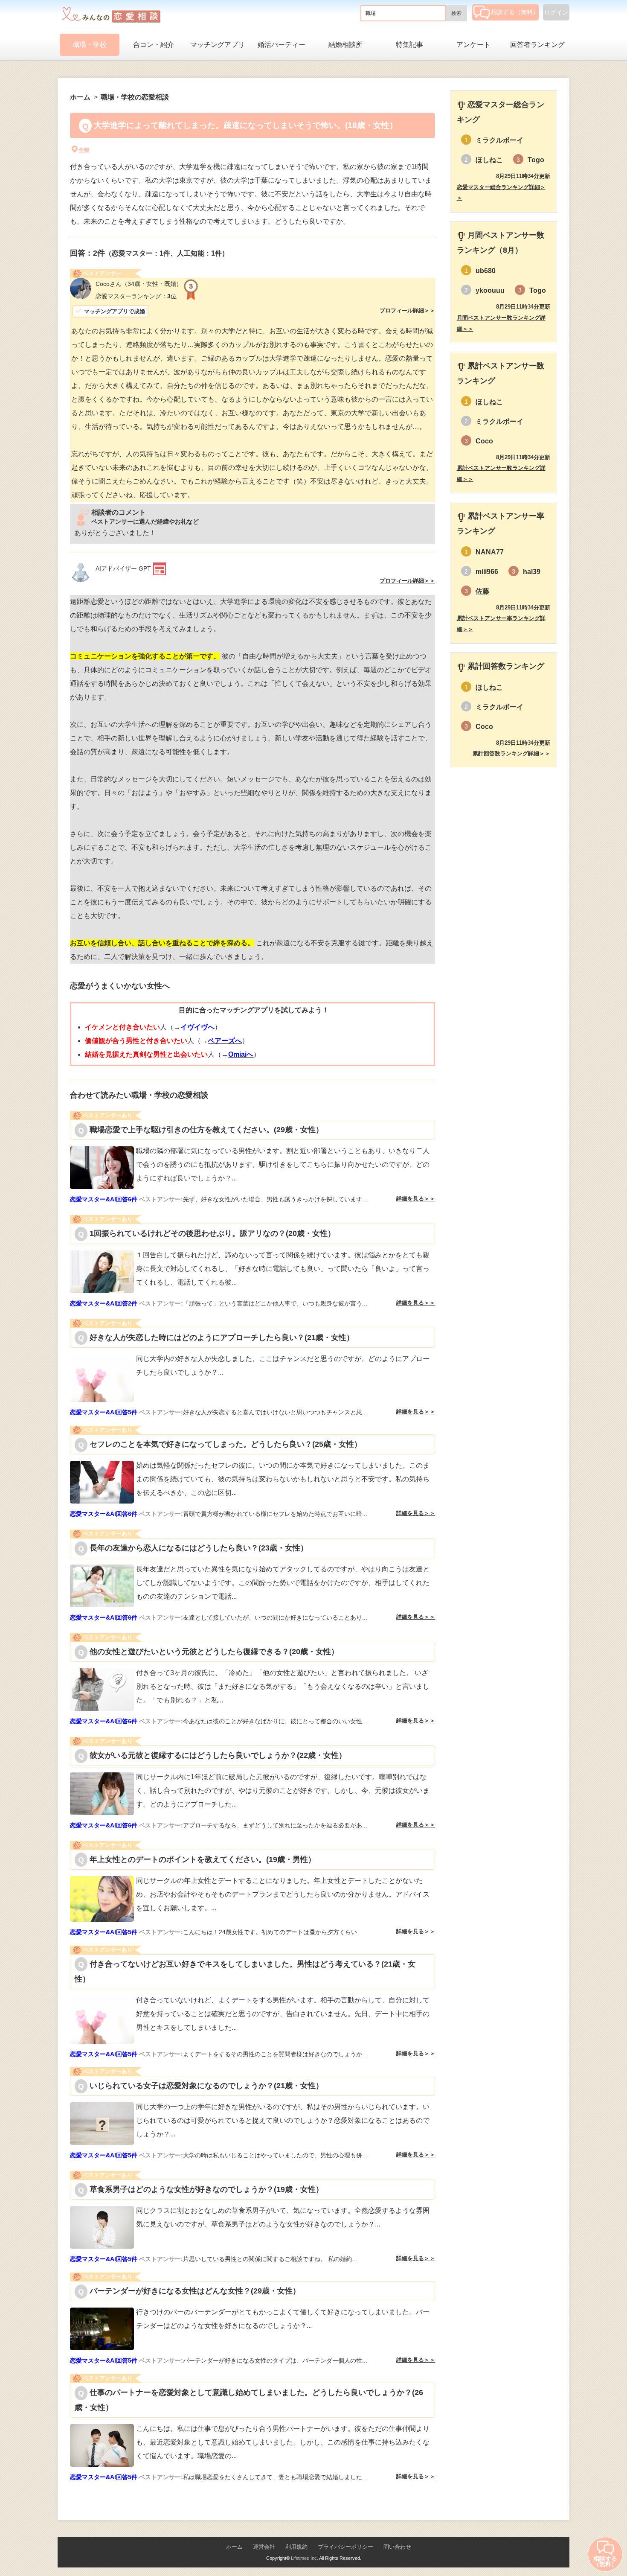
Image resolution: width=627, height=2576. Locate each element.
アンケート (473, 45)
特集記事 (409, 45)
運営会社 (264, 2547)
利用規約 (296, 2547)
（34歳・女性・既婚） (139, 284)
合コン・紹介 (154, 45)
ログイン (556, 12)
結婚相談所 (345, 45)
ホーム (234, 2547)
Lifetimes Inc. (305, 2558)
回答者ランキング (537, 45)
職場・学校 (90, 45)
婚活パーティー (282, 45)
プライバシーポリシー (345, 2547)
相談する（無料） (515, 12)
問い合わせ (397, 2547)
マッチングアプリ (218, 45)
